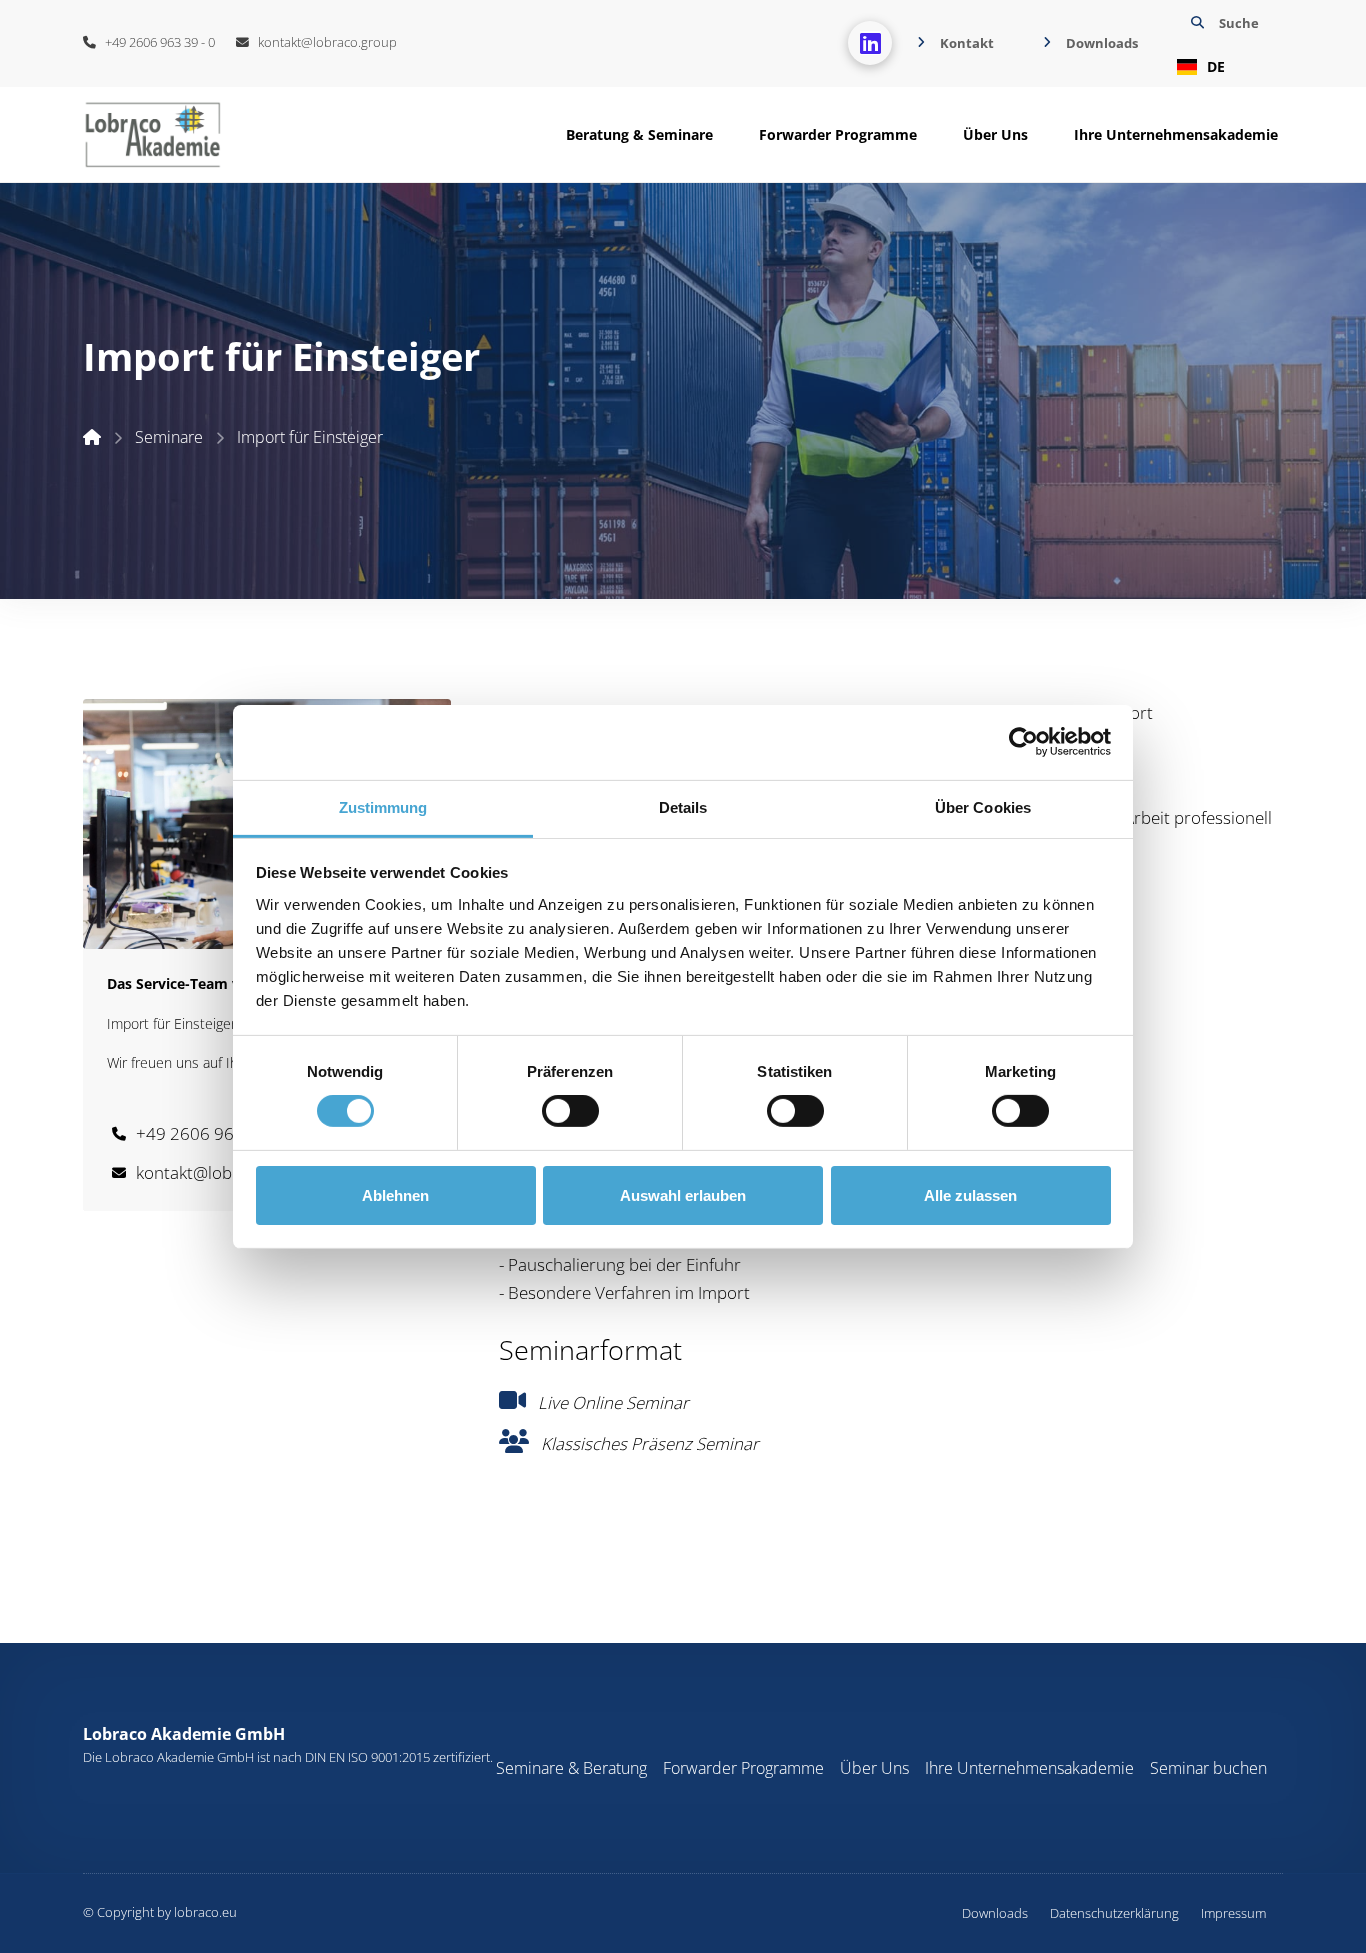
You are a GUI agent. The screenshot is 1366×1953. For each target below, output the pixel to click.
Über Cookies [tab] (983, 806)
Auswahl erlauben (683, 1195)
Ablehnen (395, 1195)
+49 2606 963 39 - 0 (155, 42)
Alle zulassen (970, 1195)
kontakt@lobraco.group (323, 42)
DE (1216, 66)
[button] (1222, 43)
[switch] (570, 1111)
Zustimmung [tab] (383, 806)
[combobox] (1222, 67)
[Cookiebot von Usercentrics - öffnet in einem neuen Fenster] (1023, 742)
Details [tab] (683, 806)
